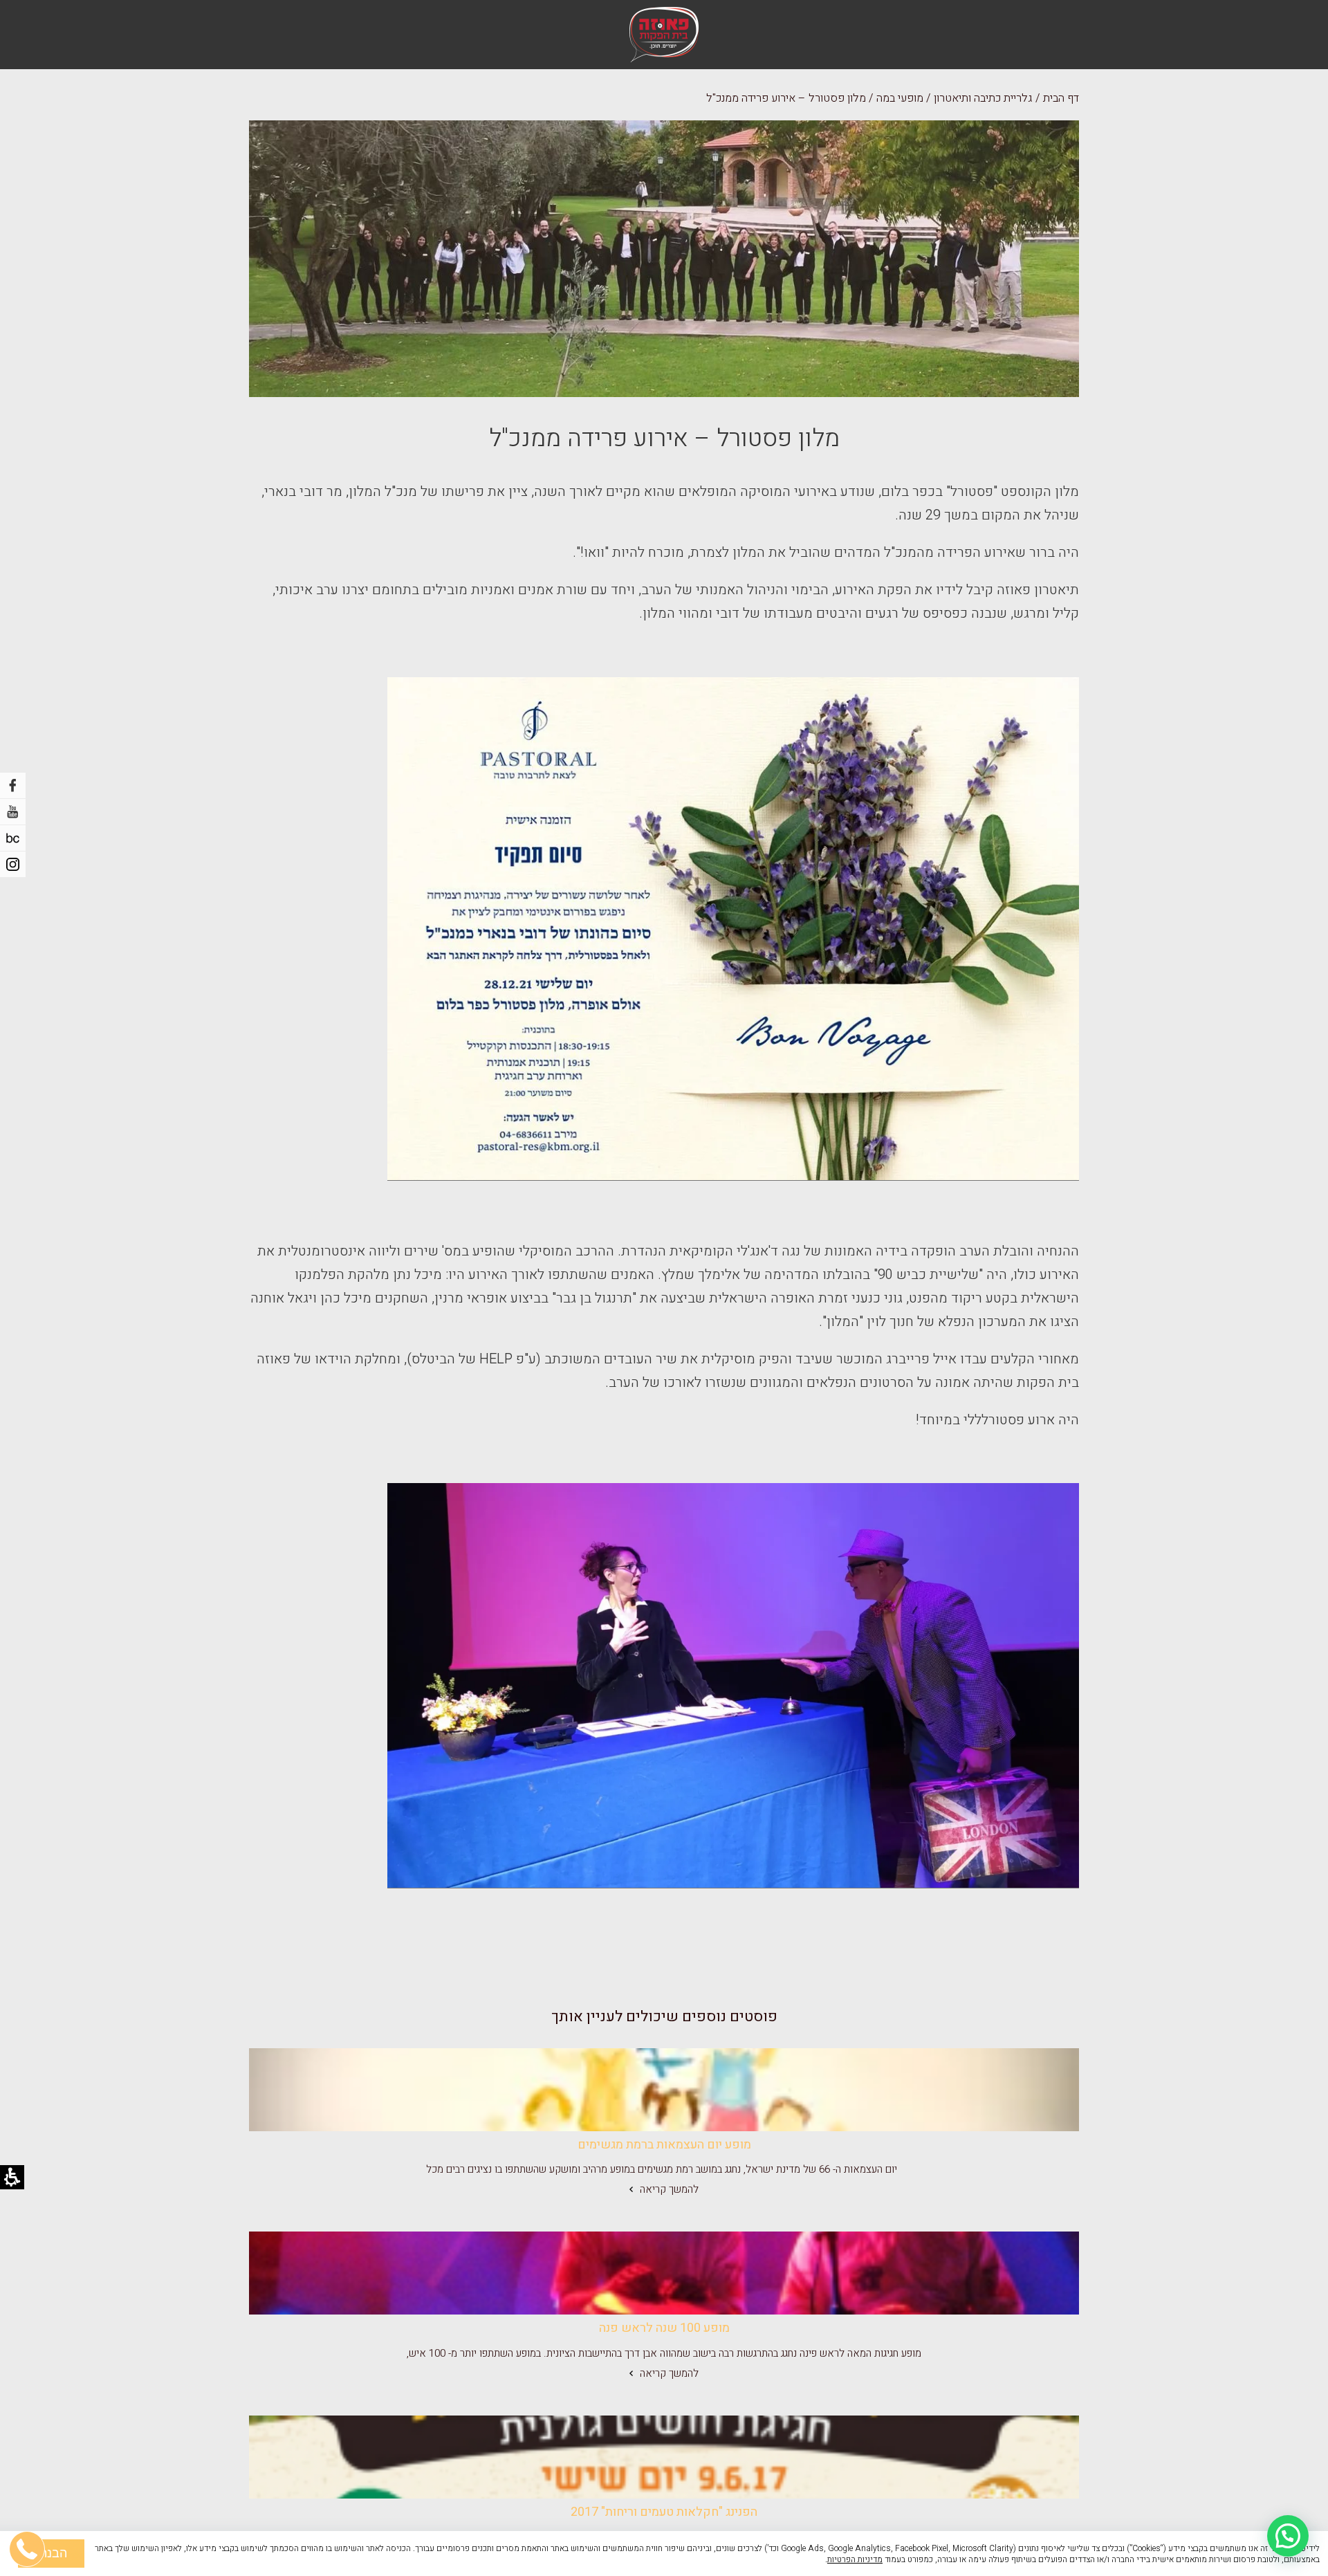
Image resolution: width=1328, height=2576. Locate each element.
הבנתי (51, 2553)
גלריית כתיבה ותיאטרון (983, 98)
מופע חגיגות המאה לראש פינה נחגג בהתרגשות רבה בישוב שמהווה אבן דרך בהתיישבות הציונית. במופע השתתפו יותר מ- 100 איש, (664, 2353)
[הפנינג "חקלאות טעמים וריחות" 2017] (664, 2457)
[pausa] (13, 838)
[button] (1288, 2536)
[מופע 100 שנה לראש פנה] (664, 2273)
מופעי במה (900, 98)
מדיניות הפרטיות (855, 2559)
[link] (664, 2090)
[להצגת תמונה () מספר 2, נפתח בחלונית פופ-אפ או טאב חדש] (733, 1686)
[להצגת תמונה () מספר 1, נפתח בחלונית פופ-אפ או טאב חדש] (733, 929)
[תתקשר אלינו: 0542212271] (28, 2483)
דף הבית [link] (1061, 98)
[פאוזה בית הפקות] (664, 35)
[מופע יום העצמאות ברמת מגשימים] (664, 2090)
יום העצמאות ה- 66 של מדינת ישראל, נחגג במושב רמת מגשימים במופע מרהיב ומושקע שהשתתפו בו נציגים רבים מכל (664, 2169)
